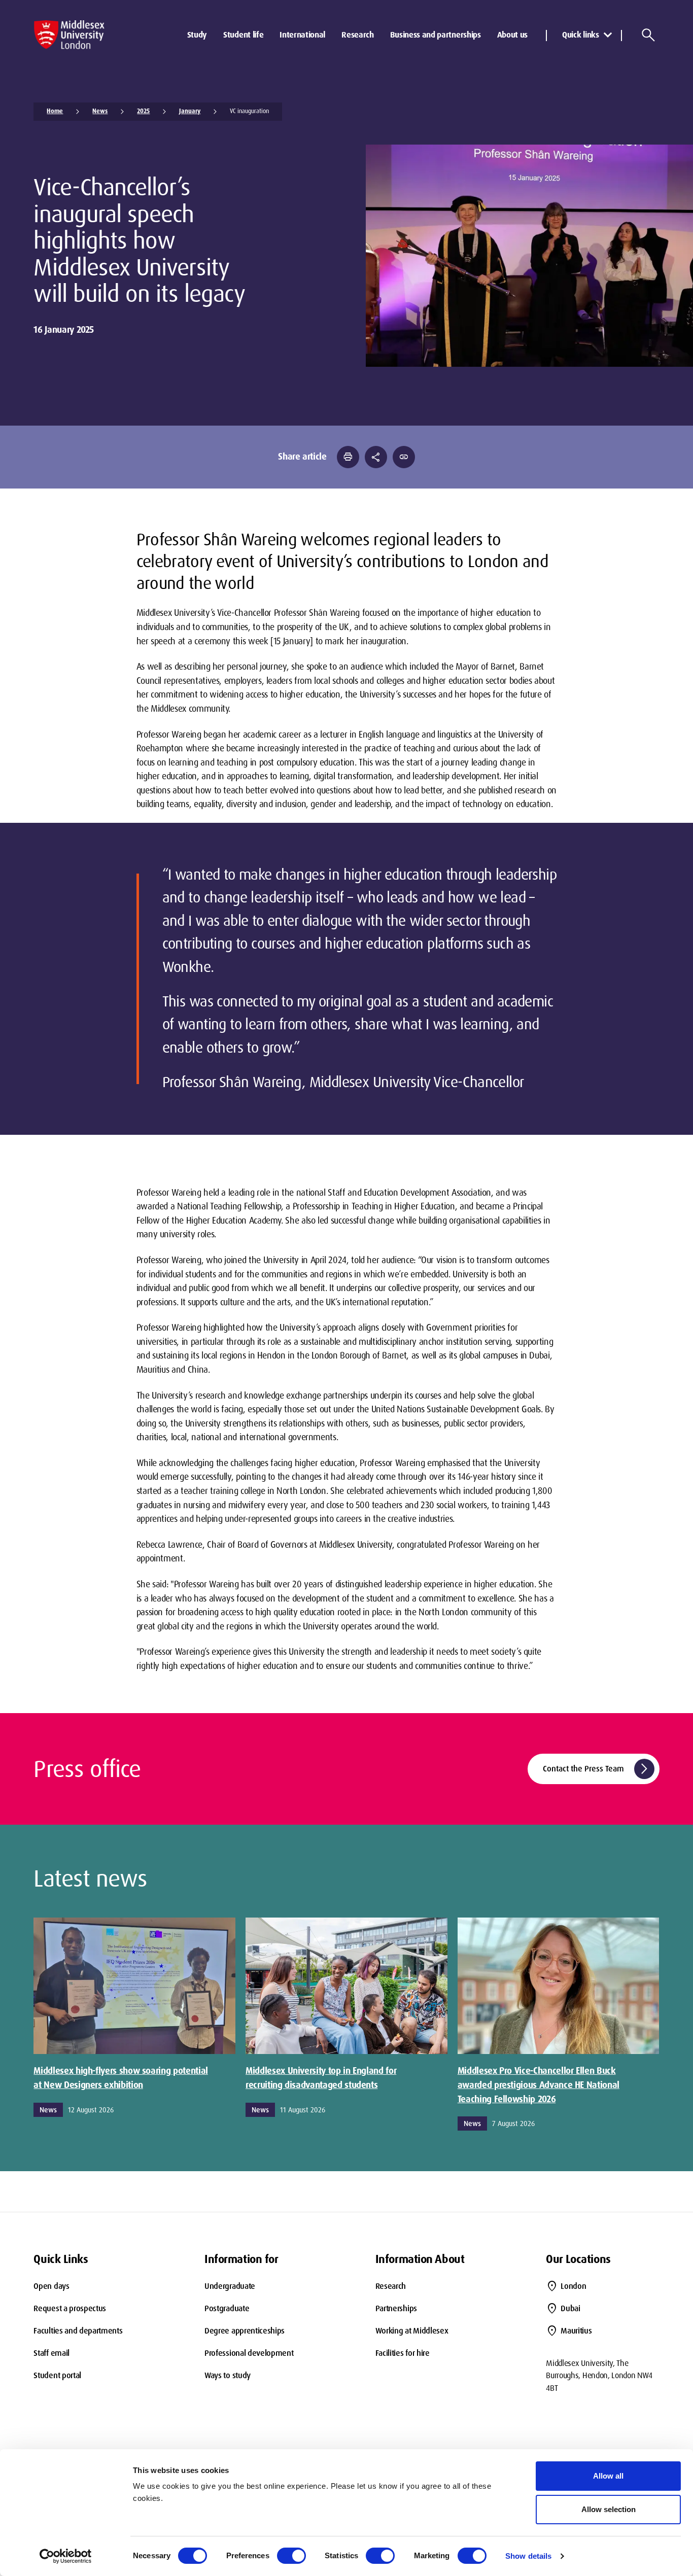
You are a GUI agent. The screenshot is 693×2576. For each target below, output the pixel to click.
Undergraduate (230, 2286)
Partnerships (396, 2308)
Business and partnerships (436, 35)
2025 (143, 111)
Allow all (608, 2476)
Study (197, 35)
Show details (528, 2556)
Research (357, 35)
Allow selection (609, 2509)
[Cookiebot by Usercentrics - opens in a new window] (66, 2556)
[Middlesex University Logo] (69, 35)
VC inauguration (249, 111)
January (190, 111)
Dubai (570, 2308)
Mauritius (576, 2331)
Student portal (57, 2375)
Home (55, 111)
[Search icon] (648, 35)
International (302, 35)
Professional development (249, 2353)
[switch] (291, 2556)
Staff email (51, 2353)
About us (512, 35)
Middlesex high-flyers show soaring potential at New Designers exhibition (120, 2078)
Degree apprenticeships (245, 2331)
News (100, 111)
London (573, 2286)
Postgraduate (227, 2308)
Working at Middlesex (412, 2331)
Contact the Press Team (597, 1769)
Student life (243, 35)
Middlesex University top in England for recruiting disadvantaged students (321, 2078)
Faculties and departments (78, 2331)
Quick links (580, 35)
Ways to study (228, 2375)
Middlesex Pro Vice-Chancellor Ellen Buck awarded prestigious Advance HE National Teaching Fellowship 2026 (539, 2085)
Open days (51, 2286)
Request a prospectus (70, 2308)
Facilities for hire (403, 2353)
